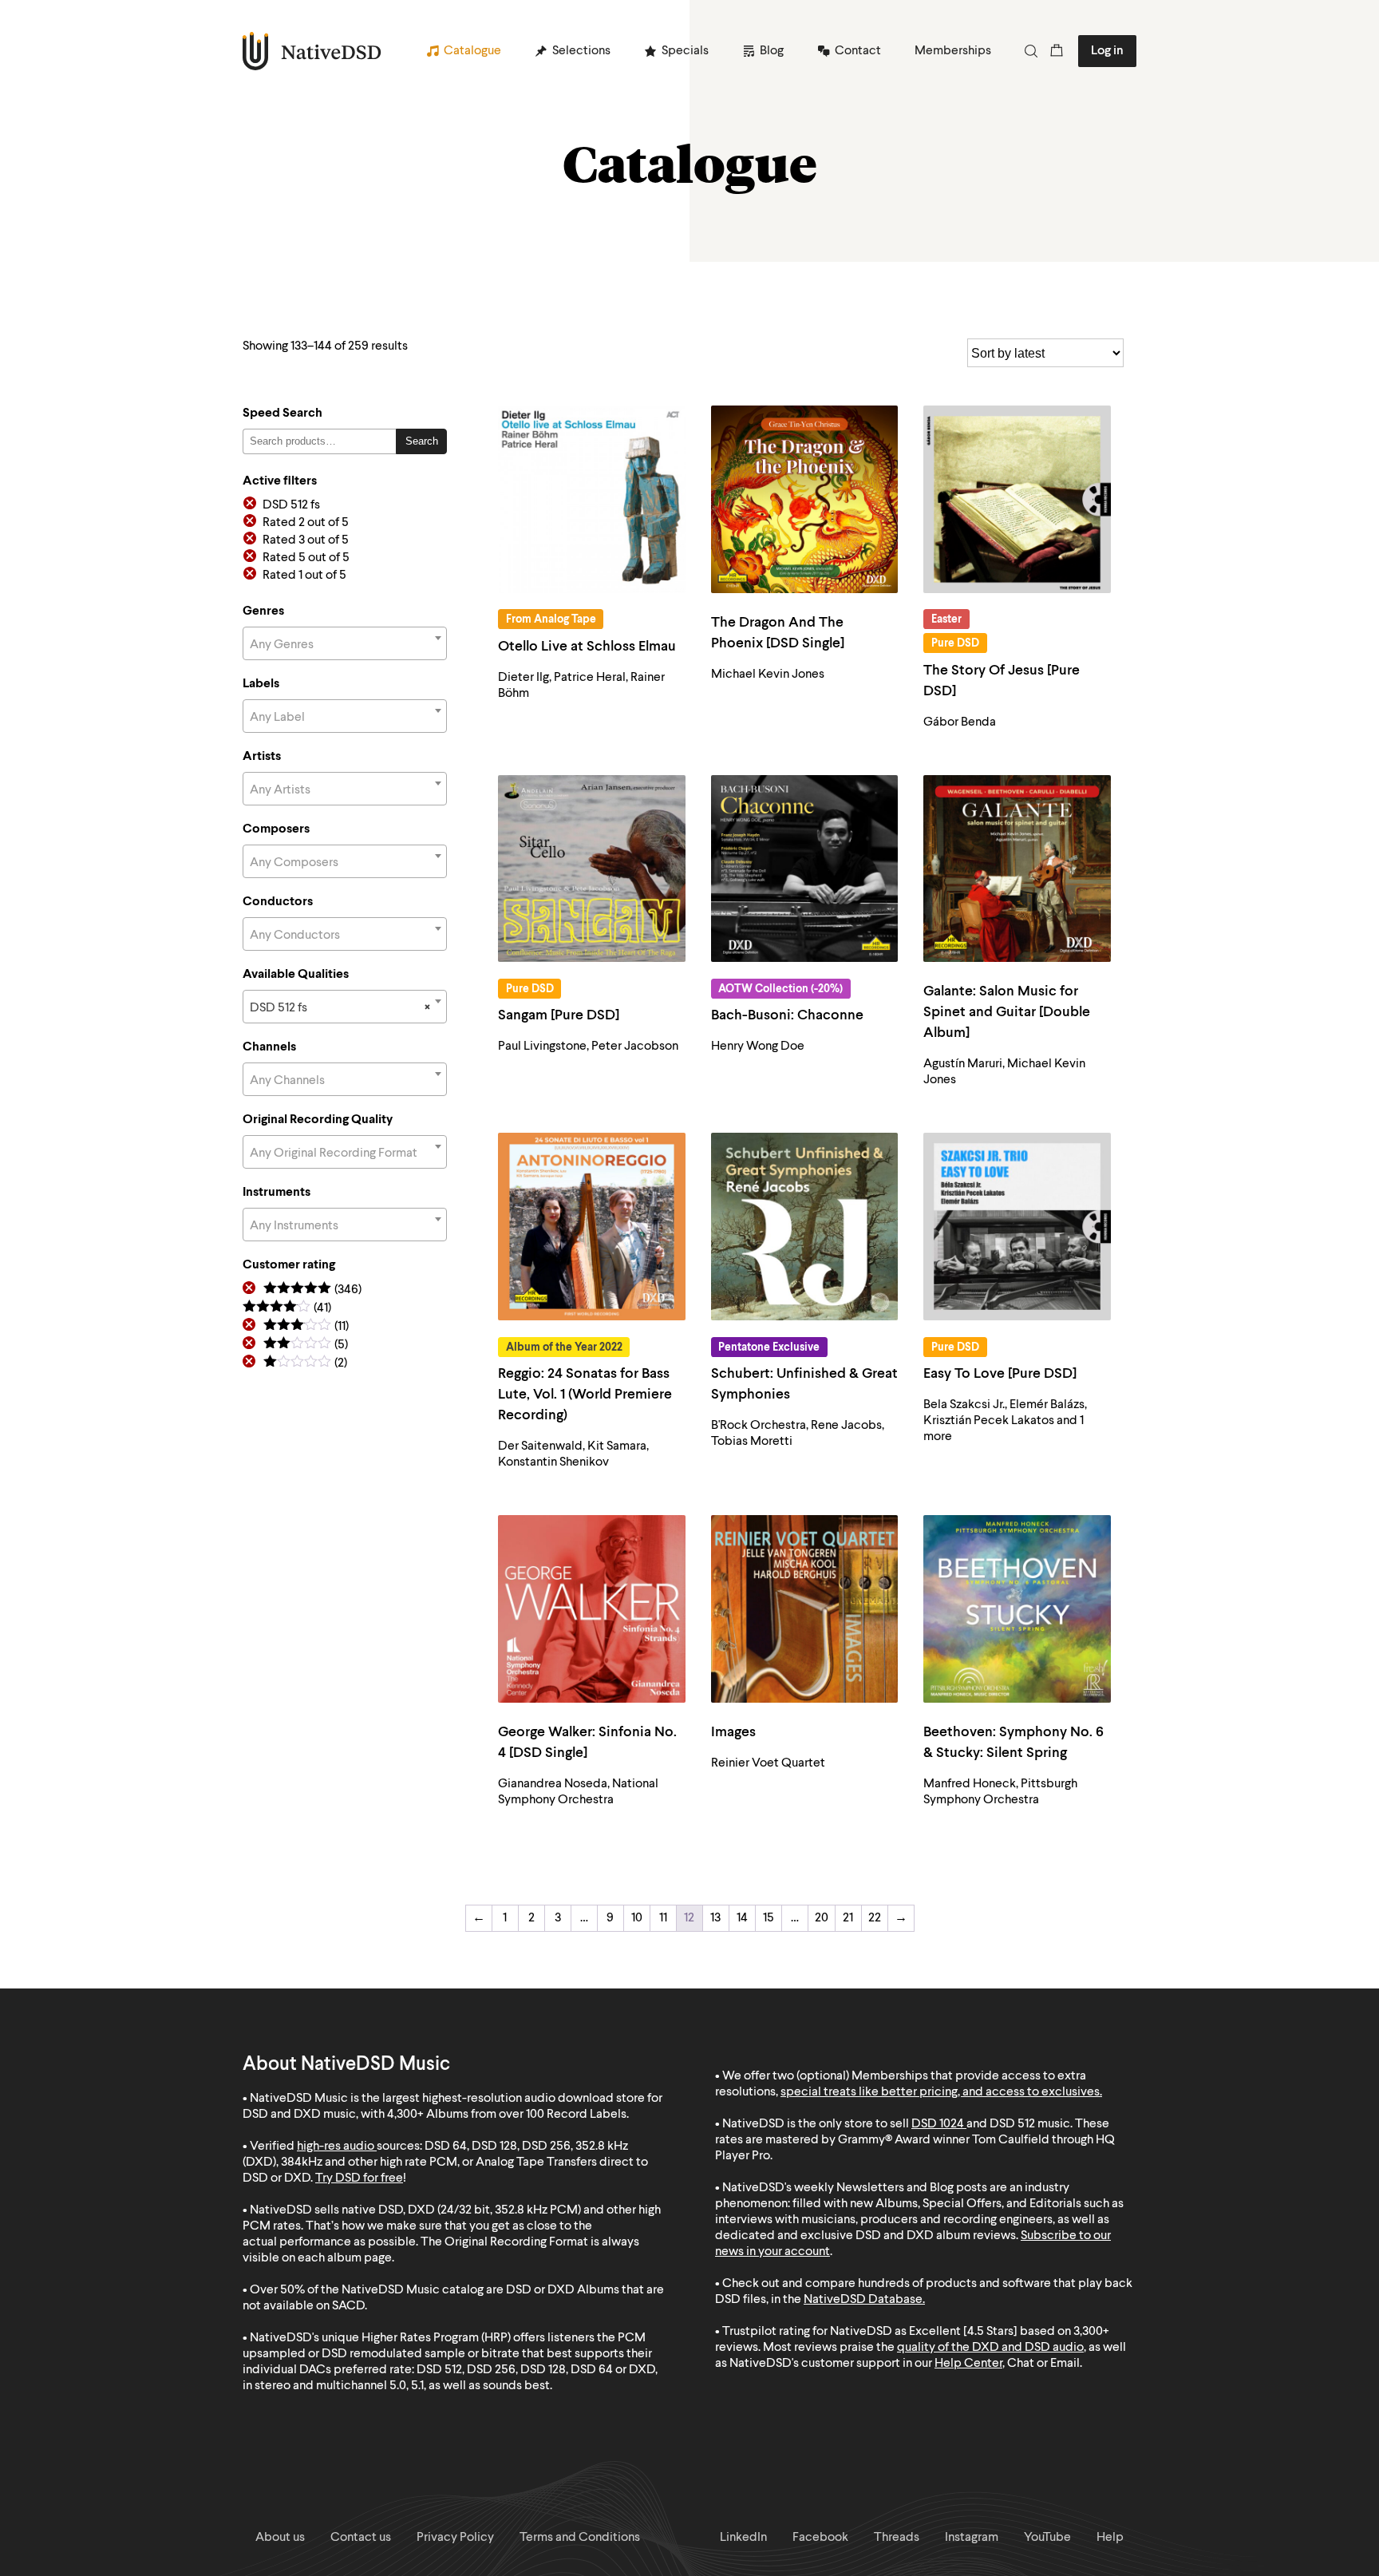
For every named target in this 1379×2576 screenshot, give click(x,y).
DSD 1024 (938, 2124)
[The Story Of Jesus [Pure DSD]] (1017, 499)
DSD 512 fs (291, 505)
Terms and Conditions (580, 2538)
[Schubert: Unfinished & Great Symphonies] (805, 1227)
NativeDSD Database (863, 2300)
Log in (1107, 51)
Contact (858, 51)
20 (822, 1918)
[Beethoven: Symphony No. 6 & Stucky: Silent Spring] (1017, 1609)
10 (637, 1918)
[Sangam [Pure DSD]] (592, 869)
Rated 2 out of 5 (306, 523)
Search (422, 441)
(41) (287, 1309)
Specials (685, 51)
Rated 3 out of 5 (306, 540)
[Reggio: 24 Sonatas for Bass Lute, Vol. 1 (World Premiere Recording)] (592, 1227)
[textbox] (345, 645)
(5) (306, 1345)
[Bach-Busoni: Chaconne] (805, 869)
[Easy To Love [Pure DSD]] (1017, 1227)
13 (715, 1918)
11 (663, 1918)
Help (1110, 2538)
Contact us (361, 2538)
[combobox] (345, 643)
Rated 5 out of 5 (306, 558)
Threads (897, 2538)
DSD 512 (1012, 2124)
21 (848, 1918)
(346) (312, 1290)
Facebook (820, 2538)
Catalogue (472, 51)
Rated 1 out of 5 (304, 576)
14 (742, 1918)
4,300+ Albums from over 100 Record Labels (507, 2115)
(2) (305, 1364)
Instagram (972, 2538)
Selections (581, 51)
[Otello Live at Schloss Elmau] (592, 499)
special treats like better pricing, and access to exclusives (940, 2092)
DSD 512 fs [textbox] (340, 1008)
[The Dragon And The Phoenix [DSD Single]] (805, 499)
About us (280, 2538)
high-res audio (336, 2147)
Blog (772, 51)
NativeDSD (312, 51)
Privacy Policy (455, 2538)
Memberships (953, 51)
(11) (306, 1327)
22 (875, 1918)
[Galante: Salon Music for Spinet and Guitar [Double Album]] (1017, 869)
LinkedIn (743, 2538)
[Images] (805, 1609)
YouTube (1047, 2538)
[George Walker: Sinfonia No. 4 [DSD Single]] (592, 1609)
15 (769, 1918)
